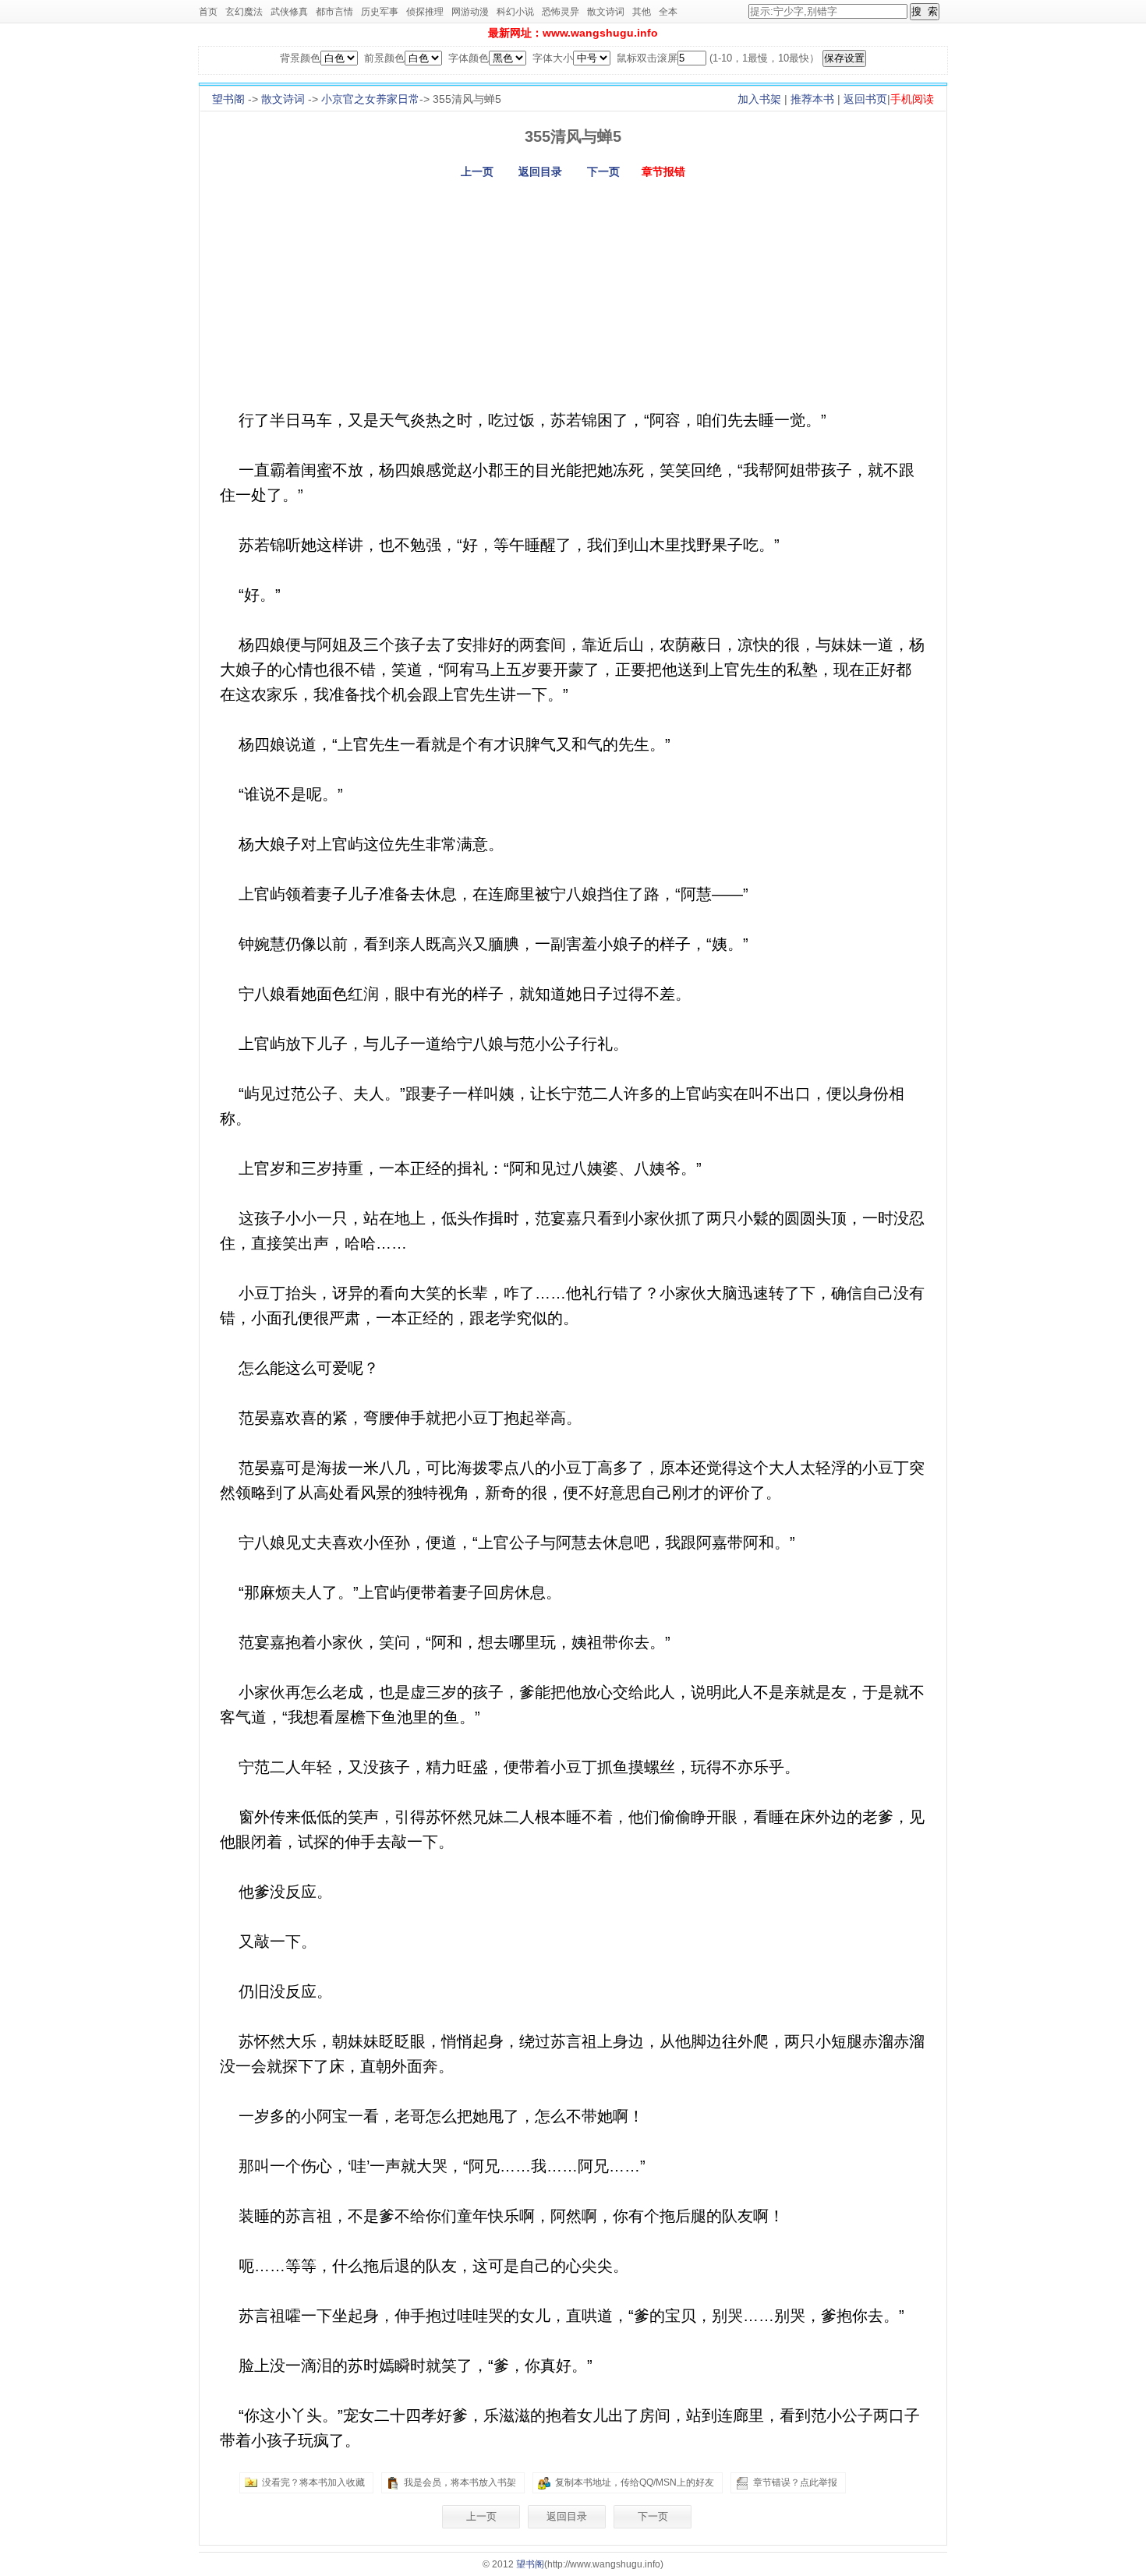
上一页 (477, 171)
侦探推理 (425, 12)
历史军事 (380, 12)
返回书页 (865, 99)
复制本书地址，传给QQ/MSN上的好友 (635, 2482)
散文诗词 (606, 12)
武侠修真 (289, 12)
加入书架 (759, 99)
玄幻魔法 (244, 12)
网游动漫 (470, 12)
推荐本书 (812, 99)
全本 (668, 12)
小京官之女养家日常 (370, 99)
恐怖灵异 (561, 12)
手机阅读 (912, 99)
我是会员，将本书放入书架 (460, 2482)
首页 (208, 12)
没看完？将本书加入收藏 (313, 2482)
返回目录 (540, 171)
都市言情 (334, 12)
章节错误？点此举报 (795, 2482)
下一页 (603, 171)
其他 (642, 12)
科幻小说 (515, 12)
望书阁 (228, 99)
